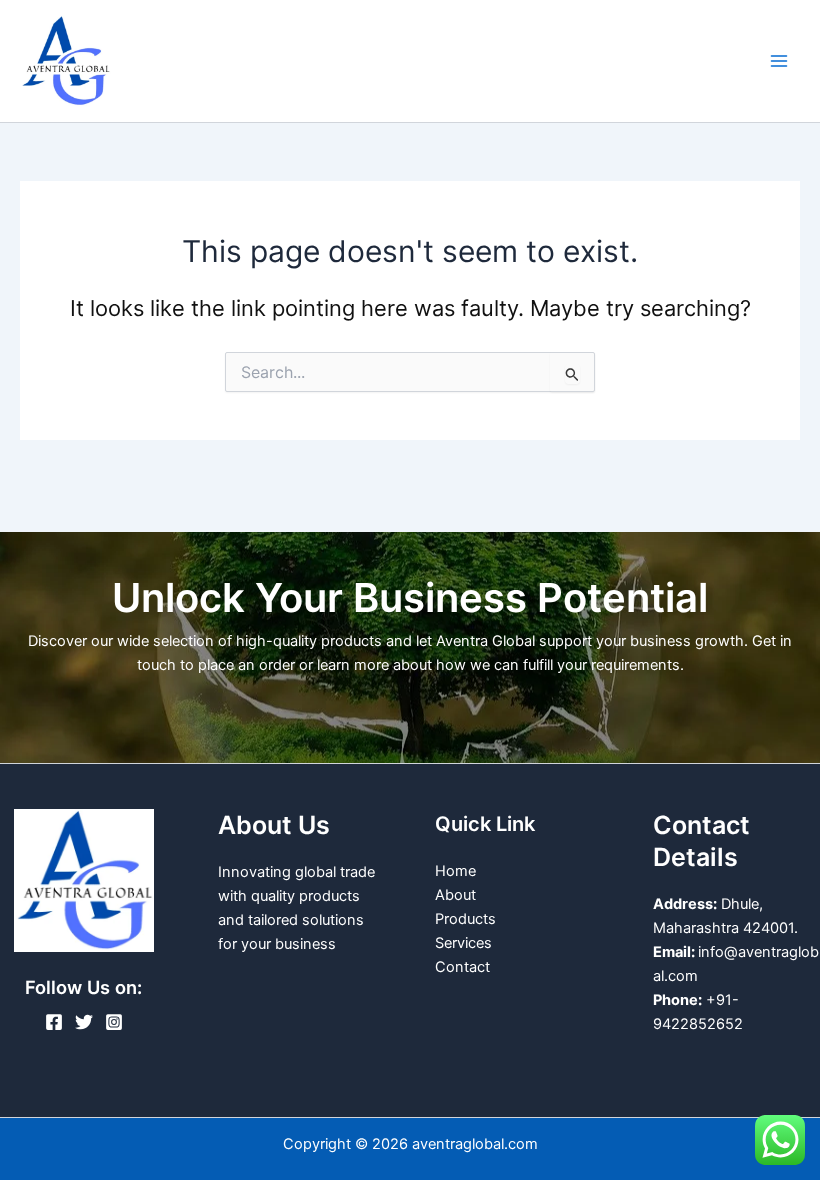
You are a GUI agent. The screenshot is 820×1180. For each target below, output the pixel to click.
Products (465, 919)
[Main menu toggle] (779, 61)
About (455, 895)
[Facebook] (54, 1022)
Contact (462, 967)
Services (463, 943)
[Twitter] (84, 1022)
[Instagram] (114, 1022)
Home (455, 871)
